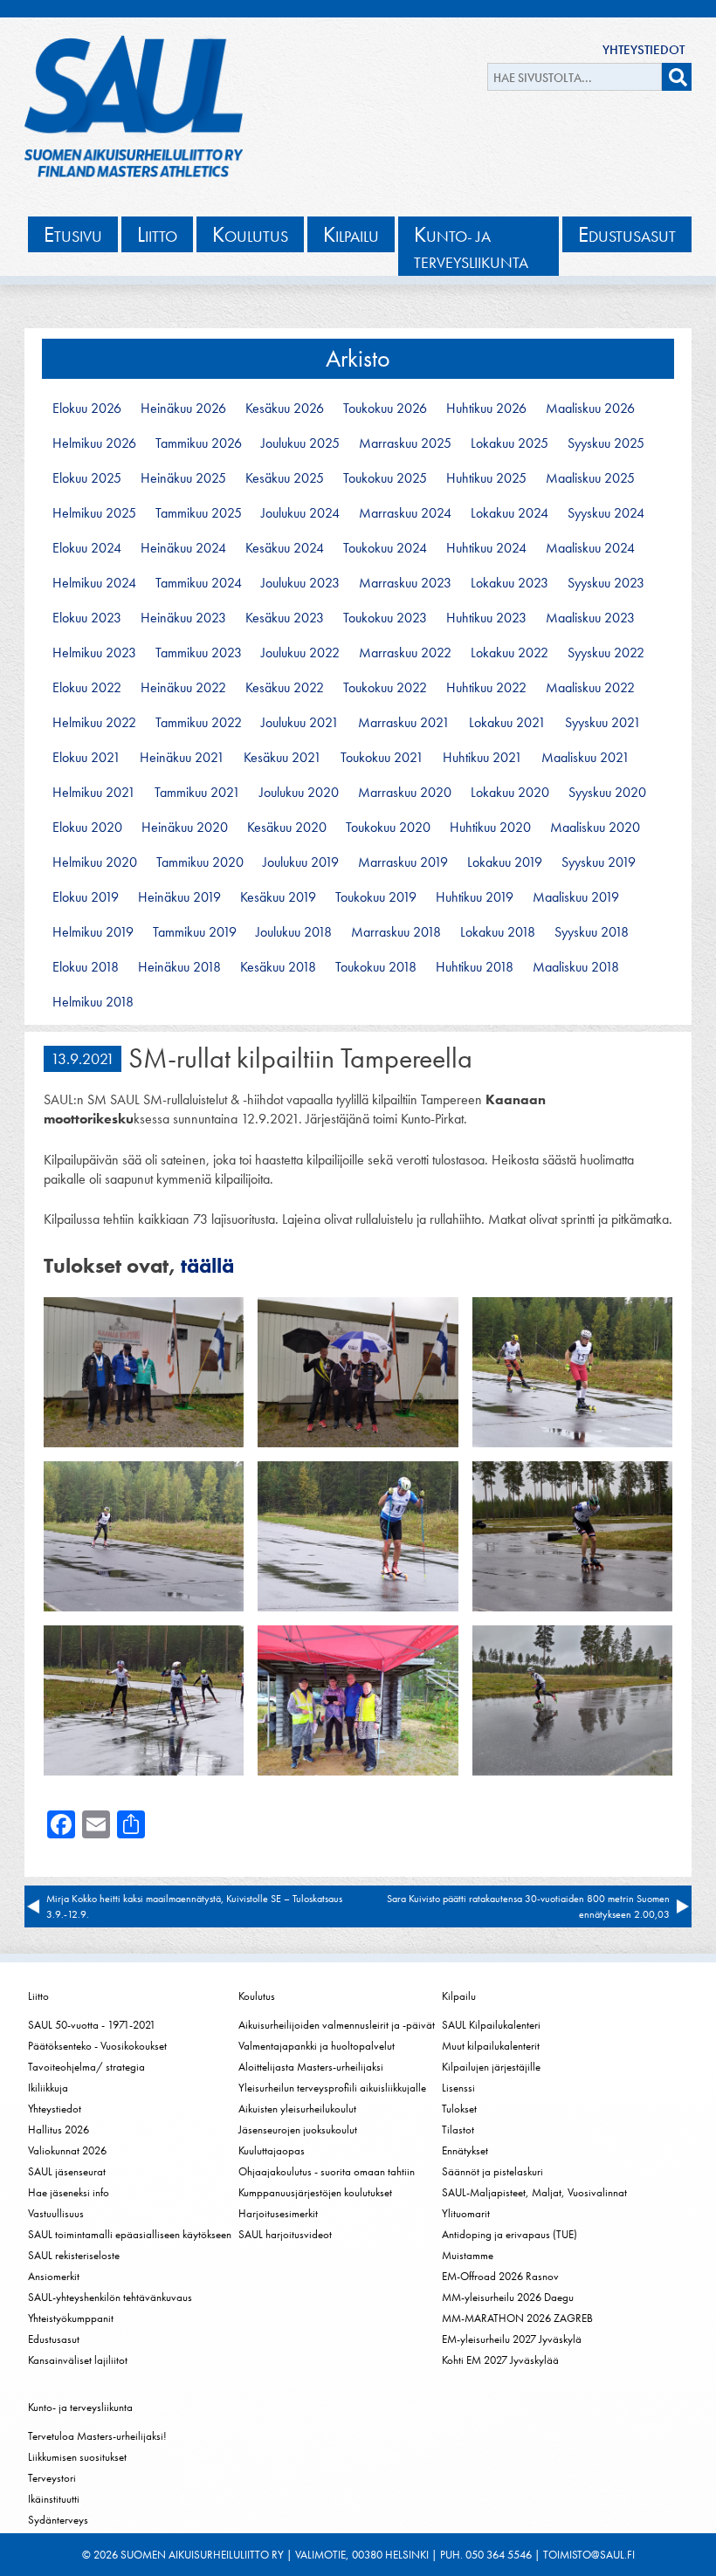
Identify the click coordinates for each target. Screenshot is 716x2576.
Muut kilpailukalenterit (491, 2046)
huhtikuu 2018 (475, 967)
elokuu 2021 (86, 758)
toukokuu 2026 (385, 409)
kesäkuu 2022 (285, 688)
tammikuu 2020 (200, 862)
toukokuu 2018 (376, 967)
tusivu (73, 234)
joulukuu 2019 (301, 862)
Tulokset (459, 2109)
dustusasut (627, 234)
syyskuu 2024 (606, 513)
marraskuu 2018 (396, 932)
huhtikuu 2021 (482, 758)
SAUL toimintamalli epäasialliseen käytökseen (130, 2234)
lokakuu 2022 (509, 653)
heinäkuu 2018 (179, 967)
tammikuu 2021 (197, 793)
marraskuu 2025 (405, 443)
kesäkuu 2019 (278, 897)
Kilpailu (459, 1996)
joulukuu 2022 (300, 653)
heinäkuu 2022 (183, 688)
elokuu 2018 (86, 967)
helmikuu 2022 (94, 723)
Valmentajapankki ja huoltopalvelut (317, 2046)
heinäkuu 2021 (182, 758)
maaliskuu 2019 (576, 897)
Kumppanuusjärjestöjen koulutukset (315, 2192)
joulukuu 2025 (300, 443)
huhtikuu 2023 (486, 618)
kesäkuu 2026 (285, 409)
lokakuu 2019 (505, 862)
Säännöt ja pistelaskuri (492, 2171)
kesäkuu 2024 (285, 548)
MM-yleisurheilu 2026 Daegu (508, 2297)
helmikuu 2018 (93, 1002)
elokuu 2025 (87, 478)
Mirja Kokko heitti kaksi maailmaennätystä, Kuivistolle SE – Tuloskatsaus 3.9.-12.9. (194, 1906)
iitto (157, 234)
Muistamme (468, 2255)
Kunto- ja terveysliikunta (80, 2407)
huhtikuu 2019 (475, 897)
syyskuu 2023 (606, 583)
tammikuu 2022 (199, 723)
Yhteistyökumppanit (71, 2318)
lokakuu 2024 (509, 513)
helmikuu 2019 (93, 932)
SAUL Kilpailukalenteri (491, 2025)
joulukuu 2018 (294, 932)
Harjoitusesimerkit (278, 2213)
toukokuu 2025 (385, 478)
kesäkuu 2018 (278, 967)
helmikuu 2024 (94, 583)
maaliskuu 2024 (590, 548)
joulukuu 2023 (300, 583)
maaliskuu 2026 (590, 409)
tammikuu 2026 (199, 443)
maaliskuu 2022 (590, 688)
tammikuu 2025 (199, 513)
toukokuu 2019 (376, 897)
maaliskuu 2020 (595, 828)
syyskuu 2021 (603, 723)
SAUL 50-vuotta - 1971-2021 (92, 2025)
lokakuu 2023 (509, 583)
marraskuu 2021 (404, 723)
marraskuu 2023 (405, 583)
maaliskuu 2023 (590, 618)
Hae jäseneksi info (69, 2192)
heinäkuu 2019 (179, 897)
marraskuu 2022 (405, 653)
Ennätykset (465, 2150)
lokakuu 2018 (498, 932)
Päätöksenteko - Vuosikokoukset (97, 2046)
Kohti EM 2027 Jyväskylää (500, 2360)
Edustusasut (54, 2339)
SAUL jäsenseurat (67, 2171)
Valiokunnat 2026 (67, 2150)
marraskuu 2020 (405, 793)
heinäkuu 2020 (185, 828)
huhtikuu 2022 (486, 688)
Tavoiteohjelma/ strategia (86, 2067)
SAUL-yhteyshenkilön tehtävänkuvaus (110, 2297)
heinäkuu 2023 (183, 618)
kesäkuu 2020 (287, 828)
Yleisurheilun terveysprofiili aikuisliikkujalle (332, 2088)
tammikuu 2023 (199, 653)
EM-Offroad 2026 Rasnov (500, 2276)
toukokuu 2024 (385, 548)
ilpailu (351, 234)
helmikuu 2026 (94, 443)
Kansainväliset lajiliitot (78, 2360)
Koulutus (257, 1996)
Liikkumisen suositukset (77, 2457)
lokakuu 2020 (510, 793)
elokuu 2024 (87, 548)
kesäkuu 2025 (285, 478)
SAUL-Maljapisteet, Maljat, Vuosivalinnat (534, 2192)
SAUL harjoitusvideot (285, 2234)
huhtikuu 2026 (486, 409)
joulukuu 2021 (300, 723)
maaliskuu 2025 (590, 478)
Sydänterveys (58, 2520)
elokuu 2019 (86, 897)
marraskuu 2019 (403, 862)
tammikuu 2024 (199, 583)
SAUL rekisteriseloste (74, 2255)
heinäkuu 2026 (183, 409)
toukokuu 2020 (388, 828)
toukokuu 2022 (385, 688)
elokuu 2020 (87, 828)
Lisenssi (458, 2088)
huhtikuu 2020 (490, 828)
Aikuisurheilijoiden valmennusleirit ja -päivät (337, 2025)
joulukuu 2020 (299, 793)
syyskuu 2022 (606, 653)
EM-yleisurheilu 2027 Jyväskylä (512, 2339)
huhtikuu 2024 (486, 548)
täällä (207, 1265)
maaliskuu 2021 (585, 758)
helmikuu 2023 (94, 653)
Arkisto (358, 358)
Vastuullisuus (56, 2213)
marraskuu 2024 (405, 513)
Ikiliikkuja (48, 2088)
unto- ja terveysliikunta (471, 247)
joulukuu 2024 (300, 513)
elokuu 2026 (87, 409)
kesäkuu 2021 (282, 758)
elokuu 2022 (87, 688)
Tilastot (458, 2129)
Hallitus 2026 (59, 2129)
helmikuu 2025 (94, 513)
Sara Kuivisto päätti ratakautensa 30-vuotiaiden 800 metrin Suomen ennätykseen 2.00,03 (528, 1906)
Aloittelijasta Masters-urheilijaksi (311, 2067)
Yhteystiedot (644, 50)
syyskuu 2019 (599, 862)
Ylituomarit (466, 2213)
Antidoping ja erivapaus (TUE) (509, 2234)
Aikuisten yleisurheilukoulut (297, 2109)
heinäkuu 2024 (183, 548)
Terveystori (52, 2478)
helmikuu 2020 (95, 862)
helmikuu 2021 (94, 793)
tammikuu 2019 (195, 932)
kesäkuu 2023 (285, 618)
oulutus (250, 234)
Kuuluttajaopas (272, 2150)
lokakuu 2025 (509, 443)
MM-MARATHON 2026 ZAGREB (517, 2318)
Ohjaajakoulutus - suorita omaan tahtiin (327, 2171)
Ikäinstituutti (54, 2499)
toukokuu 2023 (385, 618)
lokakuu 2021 (507, 723)
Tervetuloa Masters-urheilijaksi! (97, 2436)
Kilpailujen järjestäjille (491, 2067)
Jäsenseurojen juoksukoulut (298, 2129)
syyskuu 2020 (607, 793)
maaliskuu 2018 (576, 967)
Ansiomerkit (54, 2276)
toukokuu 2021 (382, 758)
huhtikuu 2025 (486, 478)
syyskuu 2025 (606, 443)
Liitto (38, 1996)
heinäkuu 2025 (183, 478)
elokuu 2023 (87, 618)
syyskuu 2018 (592, 932)
